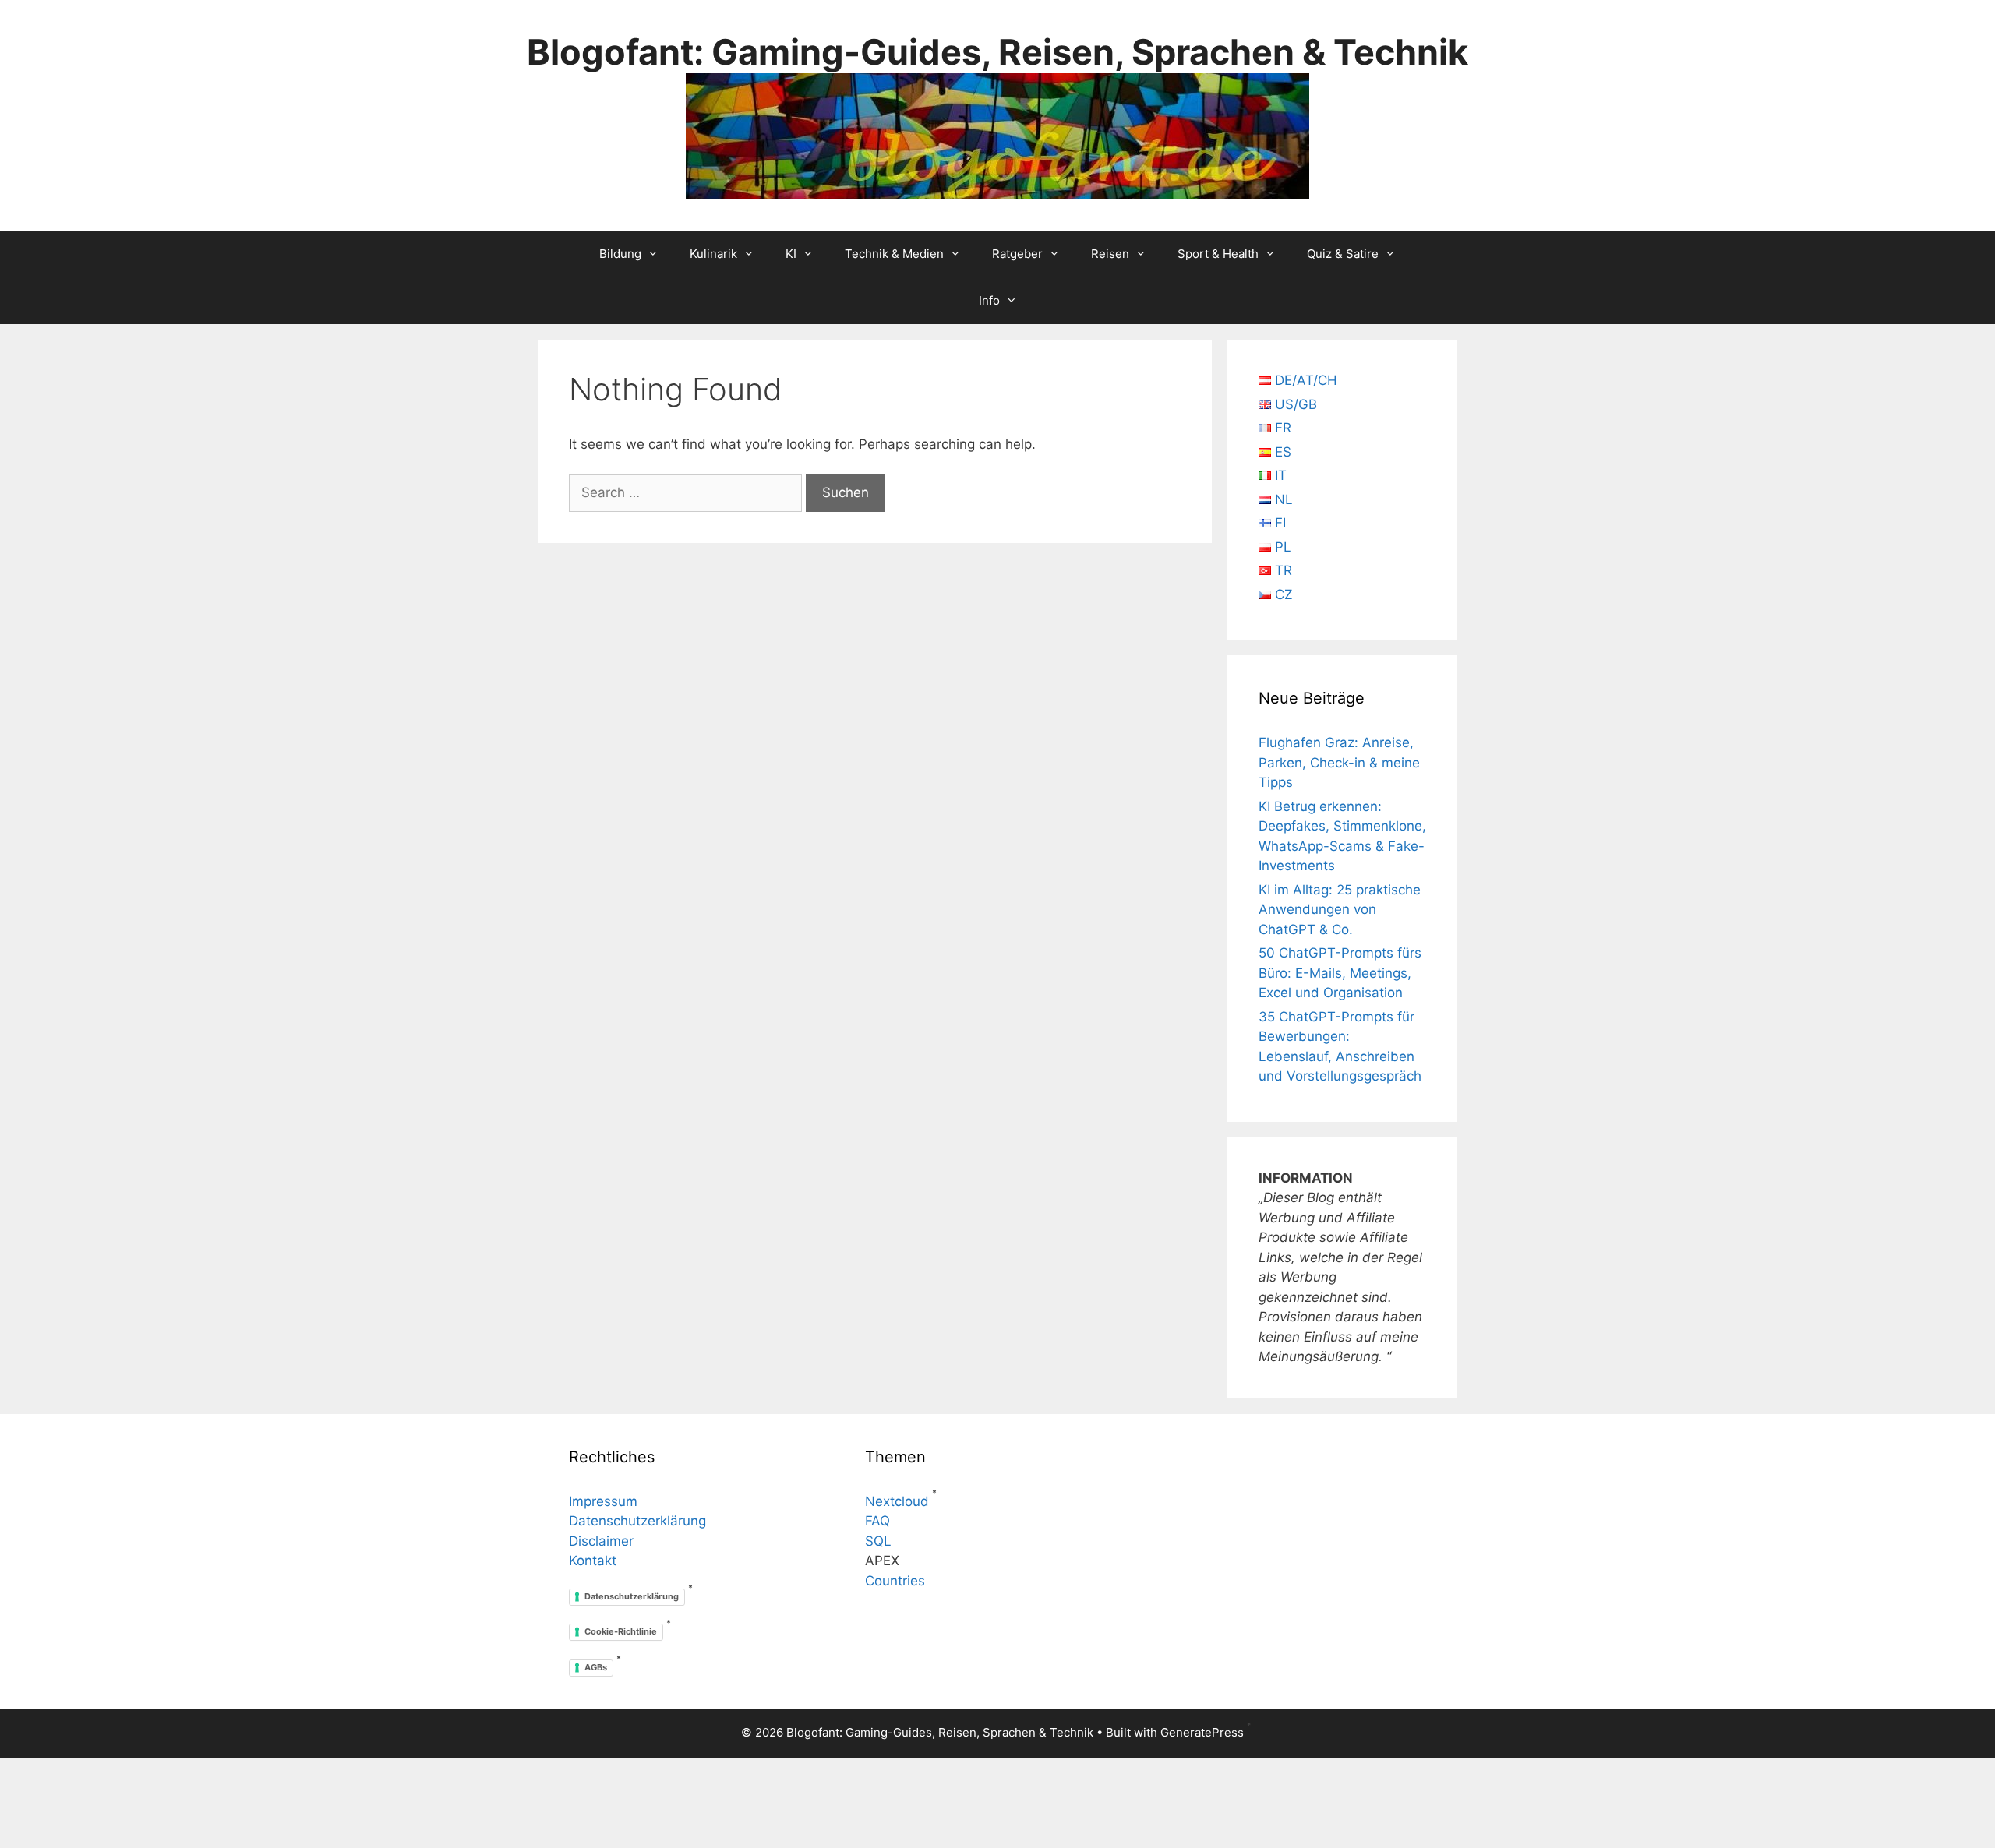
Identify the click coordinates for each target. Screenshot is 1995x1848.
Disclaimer (601, 1541)
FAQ (877, 1521)
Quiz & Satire (1343, 254)
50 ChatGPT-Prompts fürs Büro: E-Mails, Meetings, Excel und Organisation (1340, 973)
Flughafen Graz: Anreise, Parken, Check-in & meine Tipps (1339, 762)
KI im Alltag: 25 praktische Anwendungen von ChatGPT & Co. (1340, 910)
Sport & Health (1218, 254)
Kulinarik (713, 254)
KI (791, 254)
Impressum (603, 1501)
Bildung (620, 254)
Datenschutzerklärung (637, 1521)
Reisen (1110, 254)
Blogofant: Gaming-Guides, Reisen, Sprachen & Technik (997, 52)
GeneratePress (1202, 1732)
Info (989, 300)
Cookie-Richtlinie (621, 1631)
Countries (895, 1581)
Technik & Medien (894, 254)
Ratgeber (1017, 254)
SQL (878, 1541)
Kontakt (593, 1561)
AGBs (596, 1667)
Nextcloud (897, 1501)
